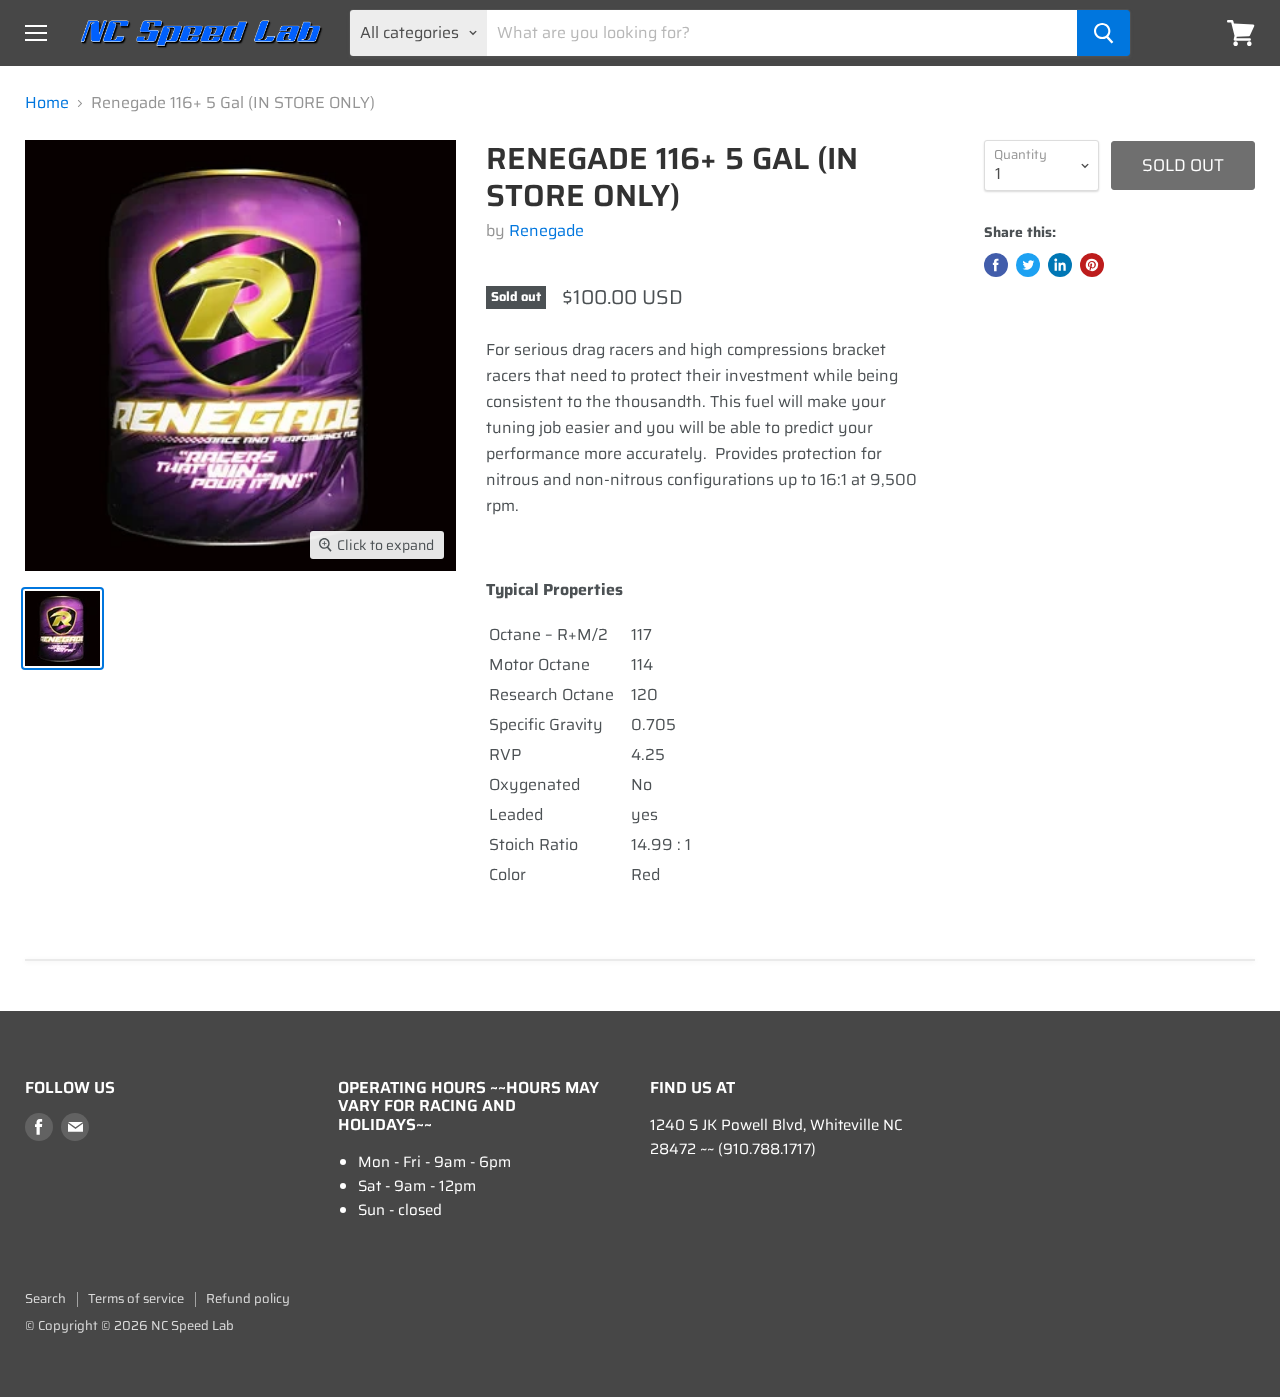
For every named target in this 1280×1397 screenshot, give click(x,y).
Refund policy (248, 1298)
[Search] (1103, 33)
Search (45, 1298)
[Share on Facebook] (996, 265)
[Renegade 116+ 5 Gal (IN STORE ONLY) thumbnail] (62, 628)
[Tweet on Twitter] (1028, 265)
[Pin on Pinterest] (1092, 265)
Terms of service (136, 1298)
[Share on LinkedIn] (1060, 265)
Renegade (546, 230)
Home (47, 103)
